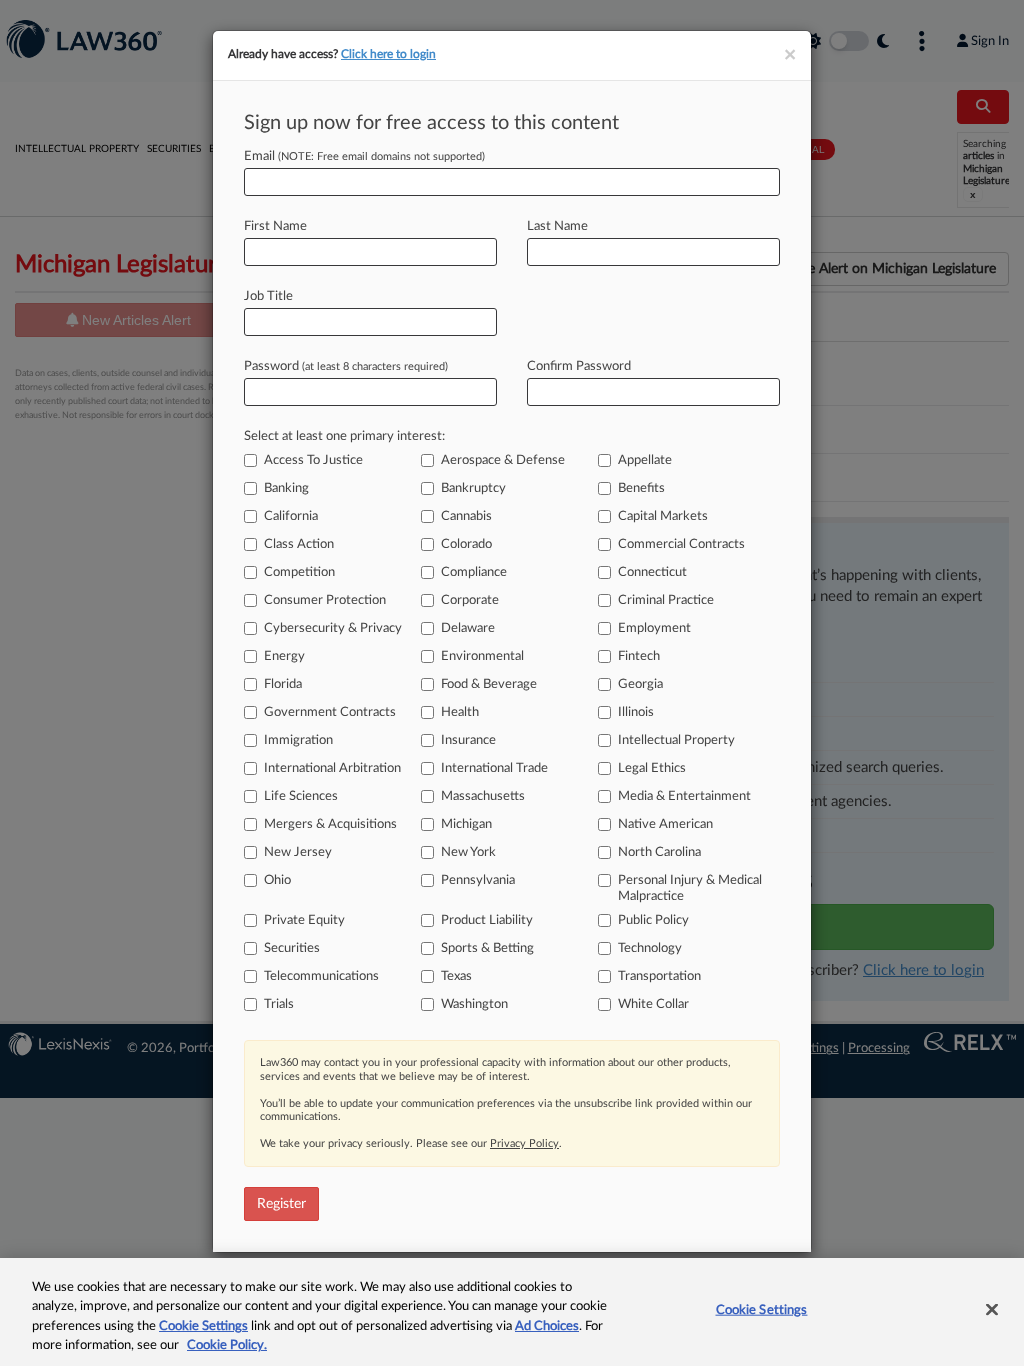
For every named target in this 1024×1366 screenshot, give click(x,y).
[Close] (992, 1309)
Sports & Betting (487, 948)
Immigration (298, 740)
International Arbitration (332, 768)
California (291, 516)
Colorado (466, 544)
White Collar (653, 1004)
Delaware (468, 628)
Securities (292, 948)
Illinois (636, 712)
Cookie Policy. (227, 1345)
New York (468, 852)
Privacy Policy (524, 1143)
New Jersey (298, 852)
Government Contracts (330, 712)
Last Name (557, 226)
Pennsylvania (478, 880)
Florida (283, 684)
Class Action (299, 544)
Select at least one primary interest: (344, 436)
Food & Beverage (489, 684)
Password (346, 366)
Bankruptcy (473, 488)
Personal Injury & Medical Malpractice (690, 888)
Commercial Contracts (681, 544)
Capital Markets (663, 516)
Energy (284, 656)
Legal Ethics (652, 768)
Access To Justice (313, 460)
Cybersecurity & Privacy (333, 628)
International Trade (494, 768)
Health (460, 712)
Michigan (466, 824)
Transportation (659, 976)
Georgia (640, 684)
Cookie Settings (203, 1326)
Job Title (268, 296)
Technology (650, 948)
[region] (512, 1312)
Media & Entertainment (684, 796)
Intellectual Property (676, 740)
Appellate (645, 460)
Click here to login (388, 54)
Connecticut (652, 572)
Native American (665, 824)
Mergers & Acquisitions (330, 824)
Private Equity (304, 920)
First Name (275, 226)
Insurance (468, 740)
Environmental (482, 656)
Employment (654, 628)
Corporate (470, 600)
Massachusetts (483, 796)
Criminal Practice (666, 600)
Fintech (639, 656)
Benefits (641, 488)
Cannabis (466, 516)
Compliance (474, 572)
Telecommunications (321, 976)
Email (364, 156)
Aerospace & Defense (503, 460)
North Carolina (659, 852)
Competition (299, 572)
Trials (279, 1004)
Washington (474, 1004)
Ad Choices (547, 1326)
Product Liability (487, 920)
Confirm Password (579, 366)
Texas (456, 976)
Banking (286, 488)
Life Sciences (301, 796)
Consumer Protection (325, 600)
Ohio (277, 880)
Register (281, 1204)
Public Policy (653, 920)
